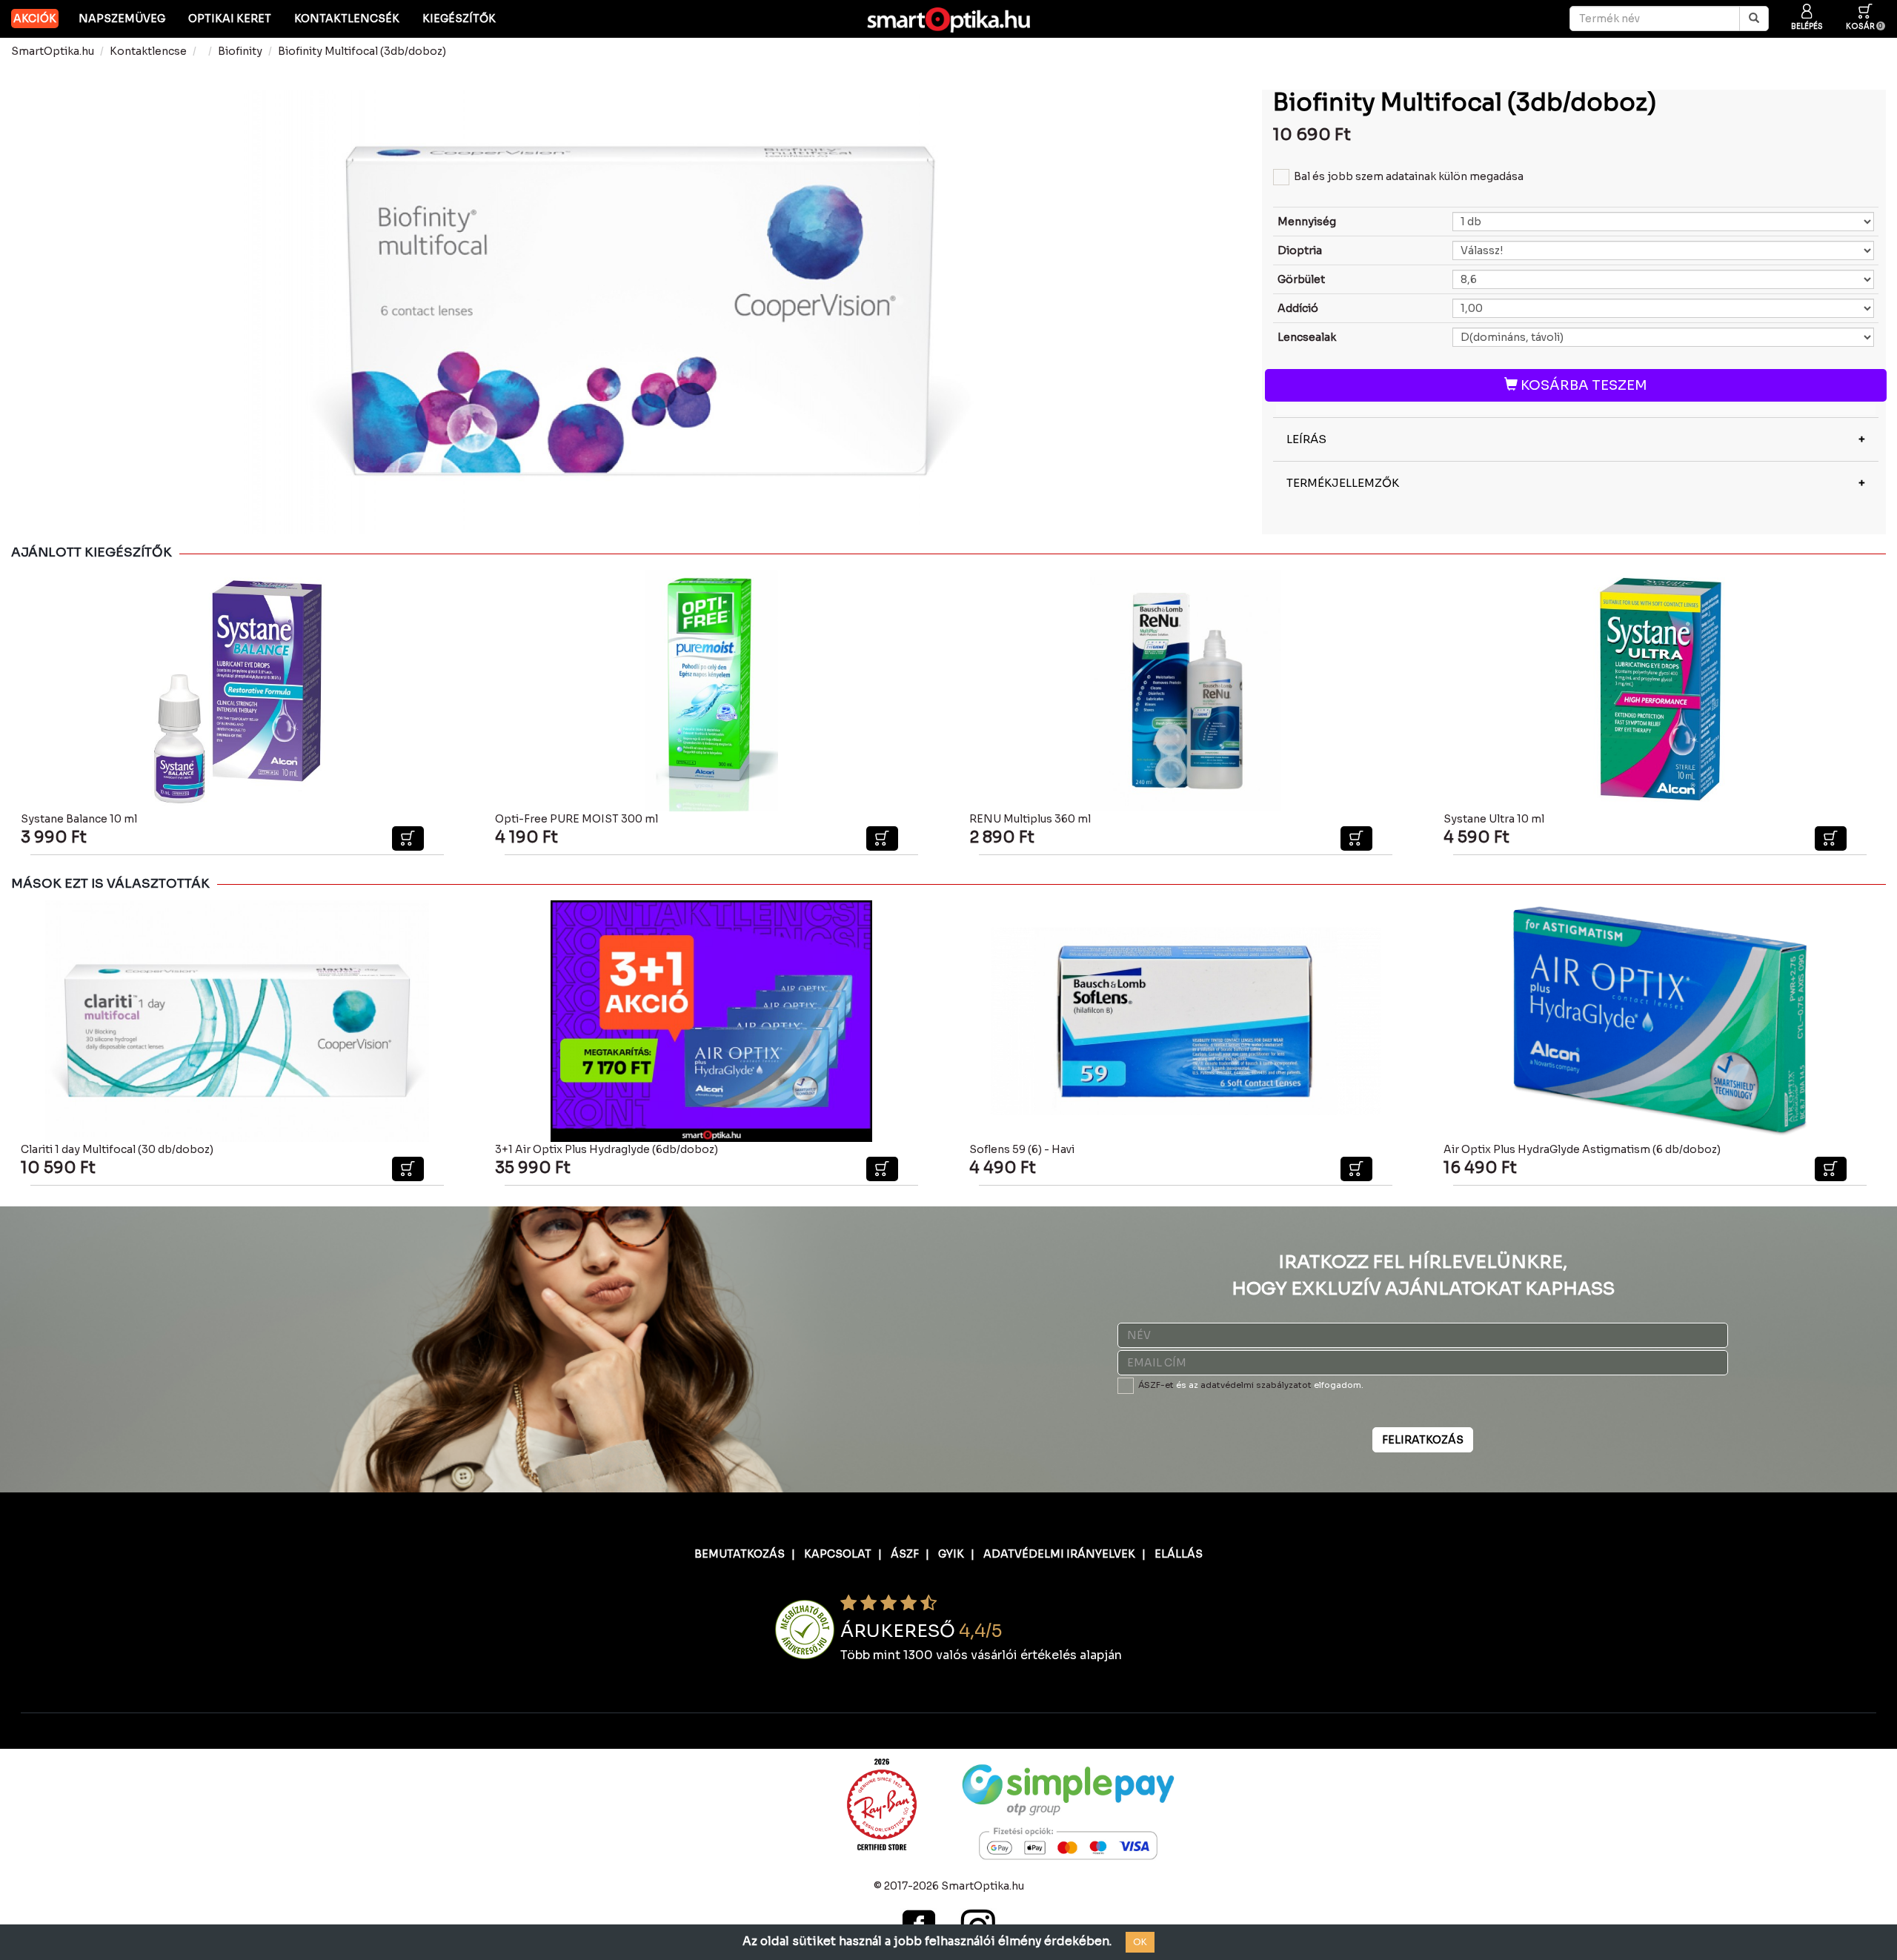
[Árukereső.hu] (805, 1629)
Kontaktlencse (148, 51)
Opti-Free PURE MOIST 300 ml (577, 819)
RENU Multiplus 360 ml (1030, 819)
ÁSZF (905, 1554)
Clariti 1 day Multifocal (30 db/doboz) (117, 1149)
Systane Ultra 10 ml (1494, 819)
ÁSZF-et (1156, 1385)
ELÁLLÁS (1179, 1554)
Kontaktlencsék (347, 19)
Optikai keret (230, 19)
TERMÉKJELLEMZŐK (1343, 483)
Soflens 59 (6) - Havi (1022, 1149)
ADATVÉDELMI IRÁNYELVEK (1059, 1554)
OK (1140, 1942)
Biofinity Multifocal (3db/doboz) (362, 51)
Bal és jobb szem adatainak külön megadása (1409, 176)
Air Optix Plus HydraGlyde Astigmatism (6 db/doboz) (1582, 1149)
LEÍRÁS (1306, 439)
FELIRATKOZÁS (1423, 1440)
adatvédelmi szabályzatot (1256, 1385)
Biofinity (240, 51)
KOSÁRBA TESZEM (1582, 385)
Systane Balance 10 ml (79, 819)
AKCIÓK (35, 19)
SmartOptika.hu (53, 51)
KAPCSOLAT (838, 1554)
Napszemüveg (122, 19)
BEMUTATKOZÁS (740, 1554)
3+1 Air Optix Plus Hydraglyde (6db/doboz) (607, 1149)
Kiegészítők (459, 19)
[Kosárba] (408, 838)
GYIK (951, 1554)
